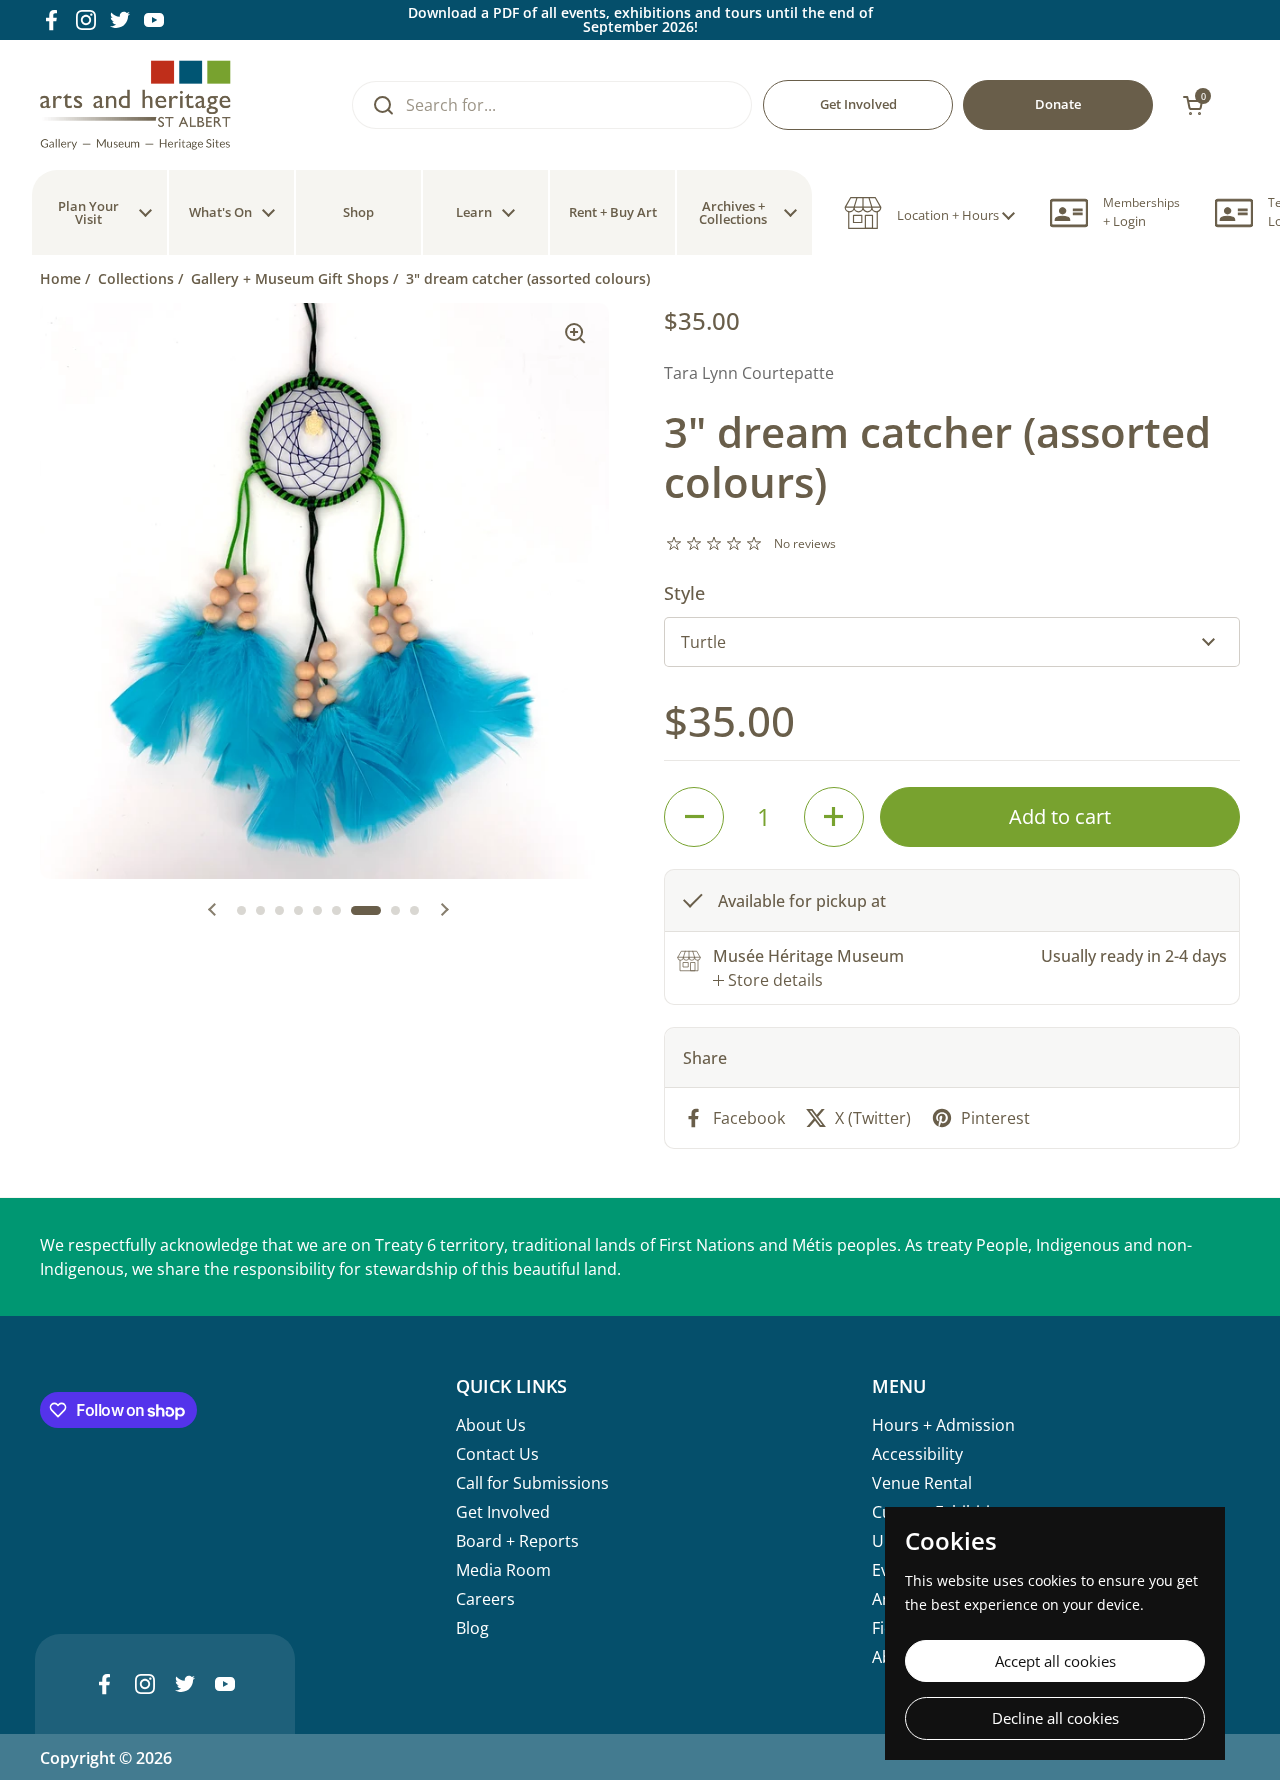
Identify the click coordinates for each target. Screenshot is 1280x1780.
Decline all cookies (1055, 1718)
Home (60, 278)
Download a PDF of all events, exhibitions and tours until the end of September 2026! (640, 20)
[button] (929, 213)
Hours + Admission (943, 1425)
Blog (472, 1628)
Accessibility (917, 1454)
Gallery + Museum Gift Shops (290, 278)
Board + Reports (517, 1541)
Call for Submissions (532, 1483)
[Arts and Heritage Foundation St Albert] (135, 105)
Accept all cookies (1055, 1661)
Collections (136, 278)
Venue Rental (922, 1483)
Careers (485, 1599)
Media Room (503, 1570)
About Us (491, 1425)
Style (684, 593)
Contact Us (497, 1454)
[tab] (768, 980)
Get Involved (503, 1512)
